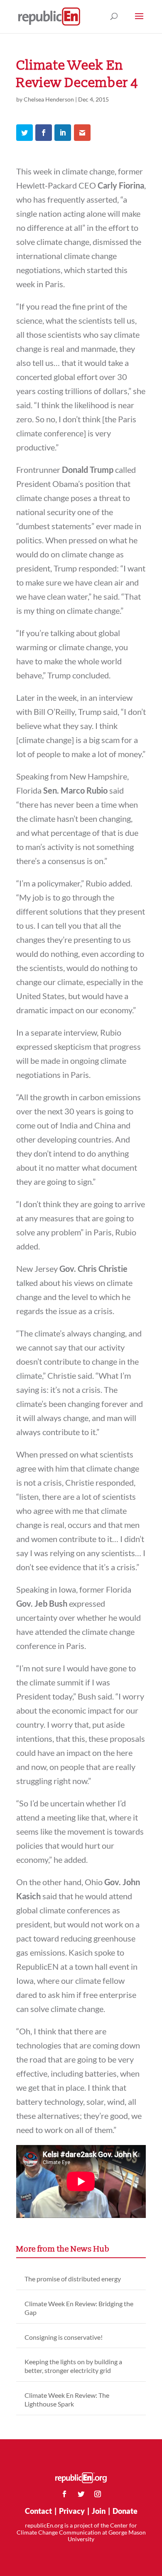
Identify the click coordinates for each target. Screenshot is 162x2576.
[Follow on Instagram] (98, 2494)
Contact (38, 2511)
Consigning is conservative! (64, 2337)
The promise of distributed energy (73, 2279)
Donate (125, 2511)
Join (99, 2511)
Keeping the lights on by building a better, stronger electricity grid (73, 2366)
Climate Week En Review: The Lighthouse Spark (67, 2399)
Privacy (72, 2511)
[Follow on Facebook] (64, 2494)
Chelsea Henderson (49, 99)
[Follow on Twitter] (81, 2494)
